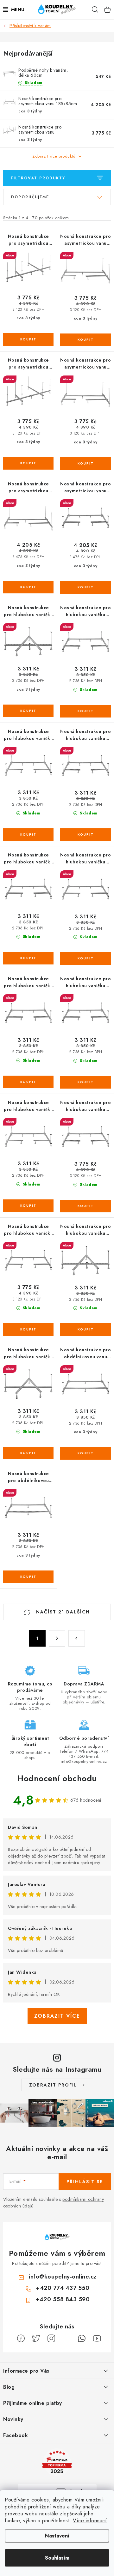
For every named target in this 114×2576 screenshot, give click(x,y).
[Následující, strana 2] (57, 1638)
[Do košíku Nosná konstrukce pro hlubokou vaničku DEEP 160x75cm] (28, 1330)
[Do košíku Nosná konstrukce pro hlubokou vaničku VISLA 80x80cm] (28, 1453)
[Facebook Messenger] (66, 2339)
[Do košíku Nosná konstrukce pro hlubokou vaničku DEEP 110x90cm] (28, 958)
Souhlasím (57, 2558)
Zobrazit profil (53, 2085)
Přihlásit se (85, 2182)
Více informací (90, 2521)
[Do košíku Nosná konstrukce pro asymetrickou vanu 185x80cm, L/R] (28, 587)
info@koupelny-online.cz (63, 2277)
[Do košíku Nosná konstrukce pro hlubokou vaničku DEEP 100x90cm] (28, 835)
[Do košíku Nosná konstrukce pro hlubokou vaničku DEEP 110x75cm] (85, 835)
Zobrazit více (57, 2016)
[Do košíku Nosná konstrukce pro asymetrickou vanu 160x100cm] (28, 339)
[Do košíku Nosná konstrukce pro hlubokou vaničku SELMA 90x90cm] (85, 1330)
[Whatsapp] (82, 2339)
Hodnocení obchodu (57, 1778)
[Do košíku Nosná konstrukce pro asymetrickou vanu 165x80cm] (85, 340)
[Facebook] (21, 2339)
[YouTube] (97, 2339)
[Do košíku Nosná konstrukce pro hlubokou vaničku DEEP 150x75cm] (85, 1206)
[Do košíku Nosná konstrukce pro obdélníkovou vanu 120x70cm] (85, 1453)
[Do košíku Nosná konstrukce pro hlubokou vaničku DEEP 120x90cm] (28, 1082)
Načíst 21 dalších (62, 1612)
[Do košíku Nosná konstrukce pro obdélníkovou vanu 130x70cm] (28, 1577)
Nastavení (57, 2536)
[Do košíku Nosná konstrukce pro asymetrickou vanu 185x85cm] (85, 587)
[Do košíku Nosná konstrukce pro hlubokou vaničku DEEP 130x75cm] (85, 1082)
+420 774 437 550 (63, 2288)
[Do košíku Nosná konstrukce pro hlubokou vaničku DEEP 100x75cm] (85, 711)
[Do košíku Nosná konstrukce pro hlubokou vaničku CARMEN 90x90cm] (28, 711)
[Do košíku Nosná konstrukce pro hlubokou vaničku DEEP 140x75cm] (28, 1206)
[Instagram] (51, 2339)
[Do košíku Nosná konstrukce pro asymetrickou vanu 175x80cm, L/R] (85, 464)
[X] (36, 2339)
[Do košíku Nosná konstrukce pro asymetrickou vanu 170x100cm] (28, 463)
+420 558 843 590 (63, 2299)
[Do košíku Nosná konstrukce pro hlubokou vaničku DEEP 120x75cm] (85, 958)
